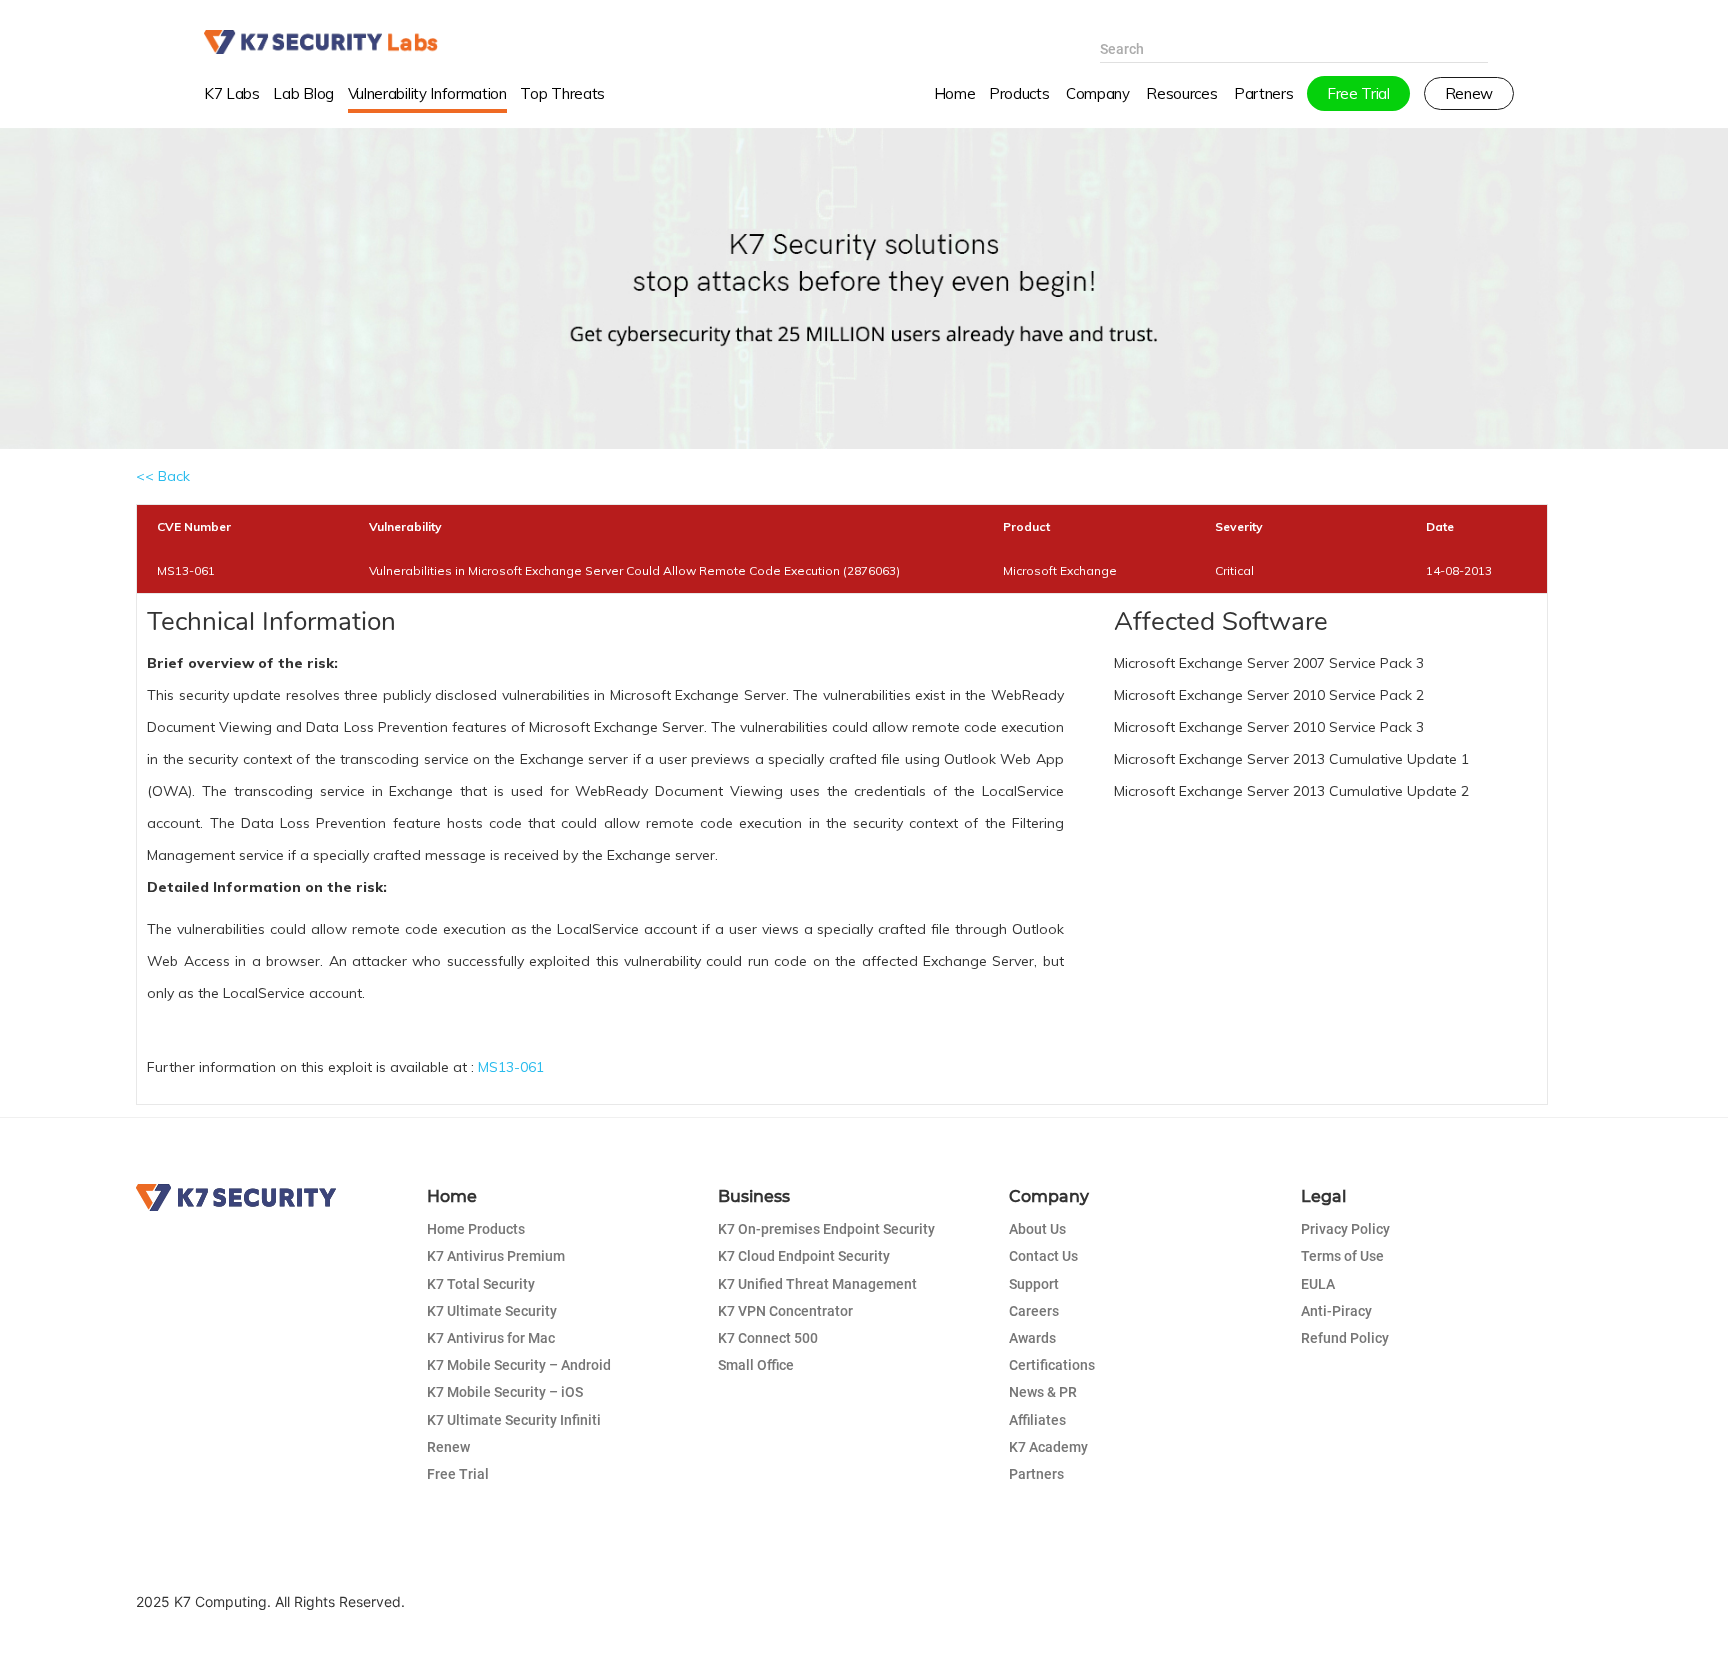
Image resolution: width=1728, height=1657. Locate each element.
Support (1034, 1284)
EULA (1318, 1284)
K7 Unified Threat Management (817, 1284)
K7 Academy (1048, 1447)
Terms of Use (1342, 1256)
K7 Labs (232, 93)
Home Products (476, 1229)
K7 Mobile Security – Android (519, 1365)
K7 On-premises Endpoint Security (826, 1229)
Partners (1036, 1474)
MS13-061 (511, 1067)
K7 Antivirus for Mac (491, 1338)
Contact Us (1043, 1256)
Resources (1181, 93)
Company (1098, 93)
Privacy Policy (1345, 1229)
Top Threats (562, 93)
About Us (1037, 1229)
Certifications (1052, 1365)
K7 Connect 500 (768, 1338)
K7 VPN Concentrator (785, 1311)
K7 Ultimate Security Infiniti (514, 1420)
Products (1019, 93)
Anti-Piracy (1336, 1311)
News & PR (1043, 1392)
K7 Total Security (481, 1284)
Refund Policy (1345, 1338)
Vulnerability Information (427, 93)
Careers (1034, 1311)
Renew (448, 1447)
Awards (1032, 1338)
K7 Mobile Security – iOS (505, 1392)
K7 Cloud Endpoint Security (804, 1256)
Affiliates (1037, 1420)
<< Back (163, 476)
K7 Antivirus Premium (496, 1256)
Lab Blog (303, 93)
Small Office (756, 1365)
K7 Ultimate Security (492, 1311)
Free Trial (458, 1474)
